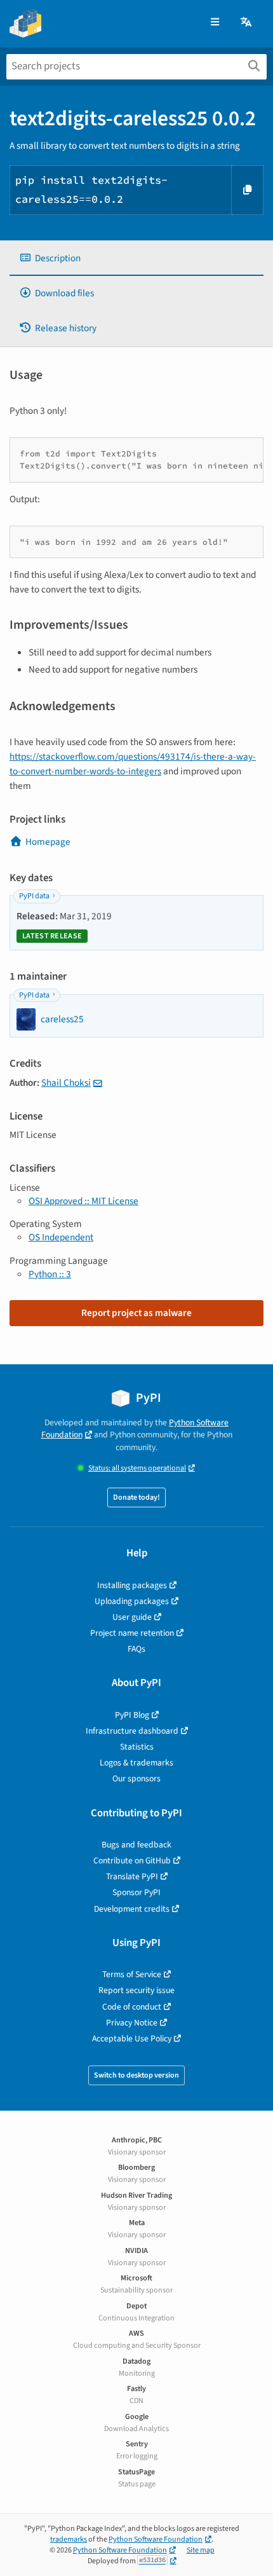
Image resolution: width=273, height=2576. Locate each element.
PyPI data (34, 896)
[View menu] (215, 23)
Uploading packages (132, 1601)
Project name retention (132, 1633)
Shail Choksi (66, 1083)
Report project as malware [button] (136, 1313)
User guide (132, 1617)
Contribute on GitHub (132, 1860)
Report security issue (136, 1990)
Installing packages (132, 1585)
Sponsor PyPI (136, 1892)
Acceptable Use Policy (132, 2038)
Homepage (48, 842)
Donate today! (136, 1497)
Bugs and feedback (136, 1845)
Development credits (132, 1909)
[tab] (136, 258)
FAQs (136, 1649)
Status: (137, 1468)
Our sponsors (136, 1778)
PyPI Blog (132, 1715)
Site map (201, 2550)
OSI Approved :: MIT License (83, 1201)
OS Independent (61, 1237)
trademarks (69, 2539)
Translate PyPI (132, 1876)
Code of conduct (132, 2007)
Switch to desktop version (136, 2075)
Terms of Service (132, 1974)
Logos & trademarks (136, 1763)
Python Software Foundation (156, 2539)
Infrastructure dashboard (132, 1731)
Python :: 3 (50, 1274)
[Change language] (247, 23)
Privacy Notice (132, 2023)
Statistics (137, 1747)
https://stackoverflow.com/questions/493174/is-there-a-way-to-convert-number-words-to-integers (133, 764)
